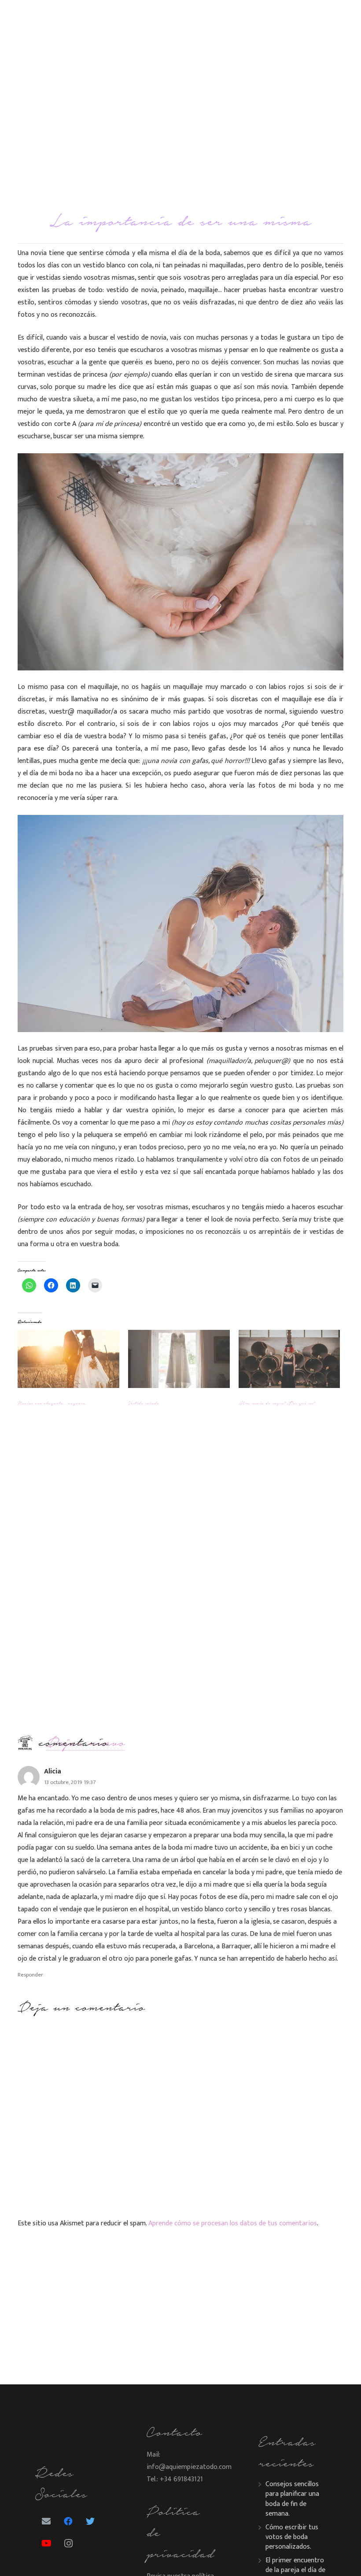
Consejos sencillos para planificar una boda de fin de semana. (292, 2499)
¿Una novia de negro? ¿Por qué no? (277, 1403)
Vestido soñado (144, 1403)
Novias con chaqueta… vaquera (52, 1403)
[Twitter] (90, 2521)
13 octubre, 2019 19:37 (70, 1782)
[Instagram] (68, 2543)
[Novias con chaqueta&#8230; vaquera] (68, 1359)
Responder (30, 1975)
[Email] (46, 2521)
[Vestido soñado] (179, 1359)
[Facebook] (68, 2521)
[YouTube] (46, 2543)
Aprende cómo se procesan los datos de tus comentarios (233, 2223)
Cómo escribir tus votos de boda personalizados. (292, 2537)
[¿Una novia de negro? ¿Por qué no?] (289, 1359)
